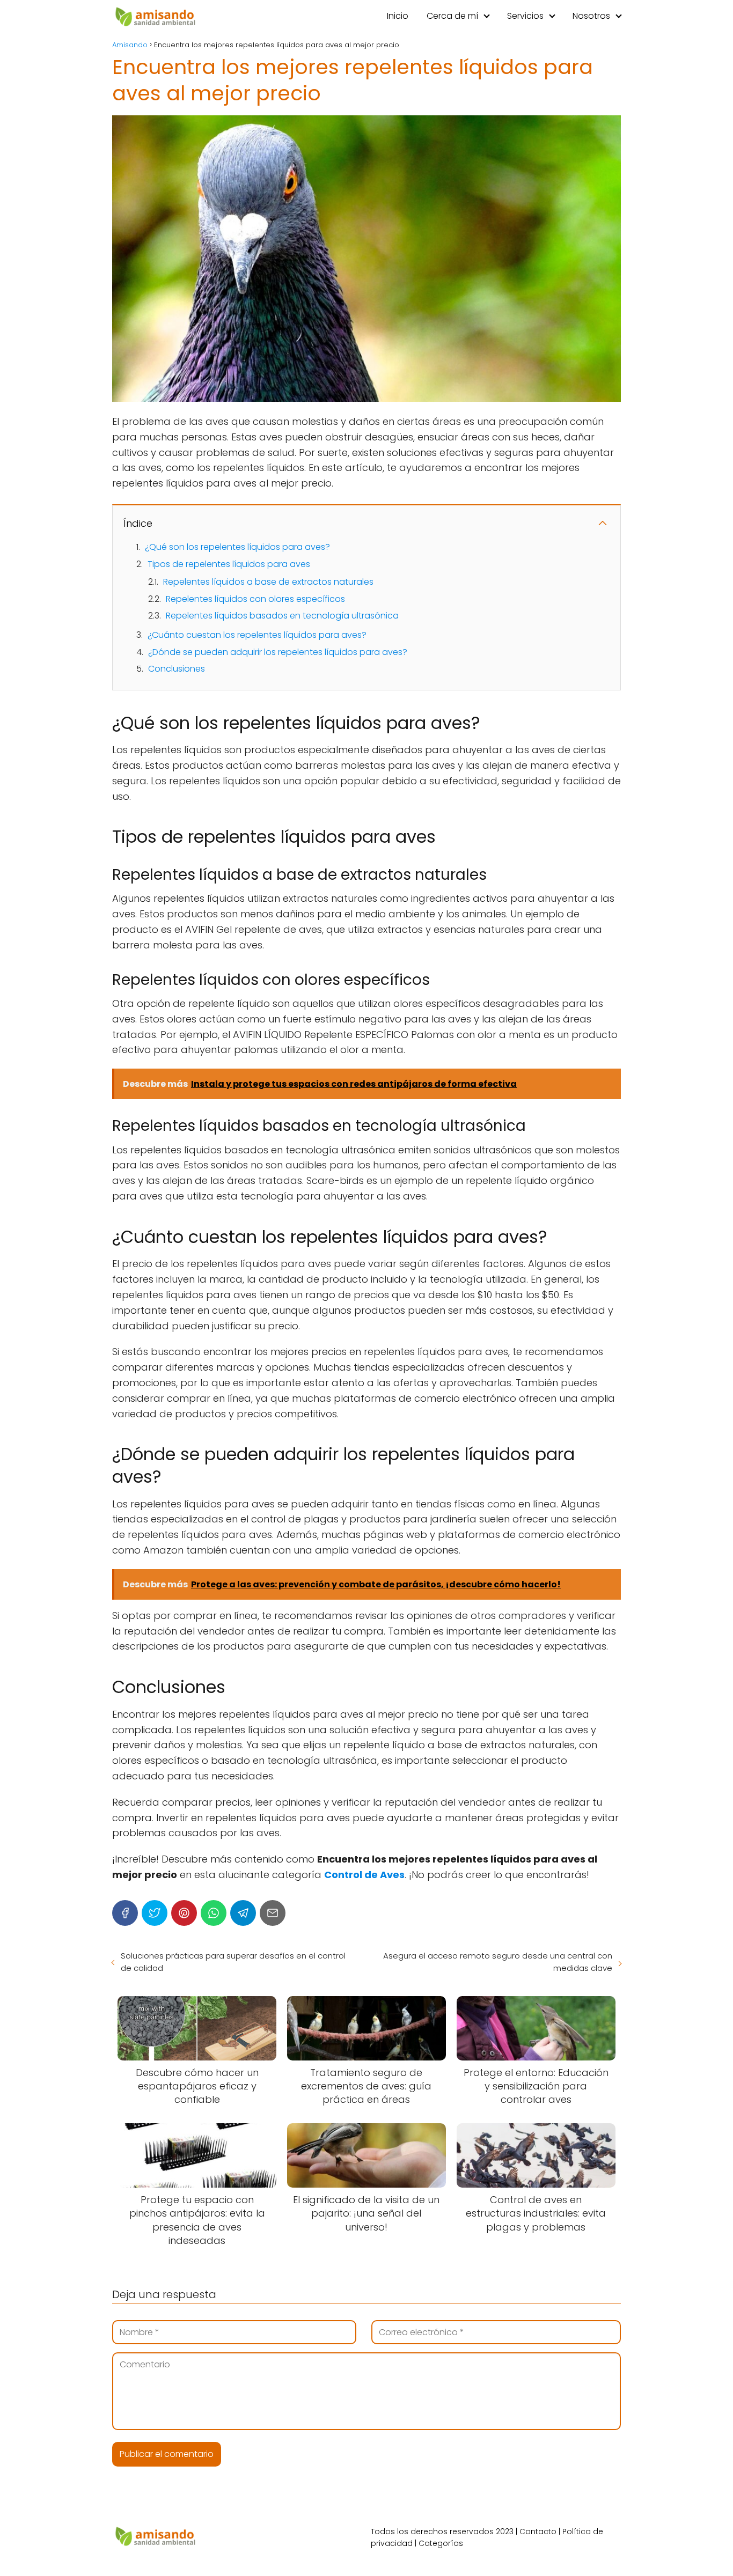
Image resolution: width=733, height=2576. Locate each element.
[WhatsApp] (214, 1913)
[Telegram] (243, 1913)
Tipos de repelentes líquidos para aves (229, 564)
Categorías (441, 2543)
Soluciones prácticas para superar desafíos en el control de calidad (233, 1962)
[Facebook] (125, 1913)
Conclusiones (177, 669)
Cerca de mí (452, 16)
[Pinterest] (184, 1913)
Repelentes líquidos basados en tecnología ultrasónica (282, 616)
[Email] (273, 1913)
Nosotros (591, 16)
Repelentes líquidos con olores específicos (255, 599)
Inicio (398, 16)
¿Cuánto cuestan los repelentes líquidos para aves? (257, 635)
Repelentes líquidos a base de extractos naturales (268, 582)
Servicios (525, 16)
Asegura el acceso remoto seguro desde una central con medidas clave (498, 1962)
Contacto (538, 2531)
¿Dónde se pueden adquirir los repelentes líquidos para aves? (278, 652)
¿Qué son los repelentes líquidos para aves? (237, 547)
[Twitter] (155, 1913)
